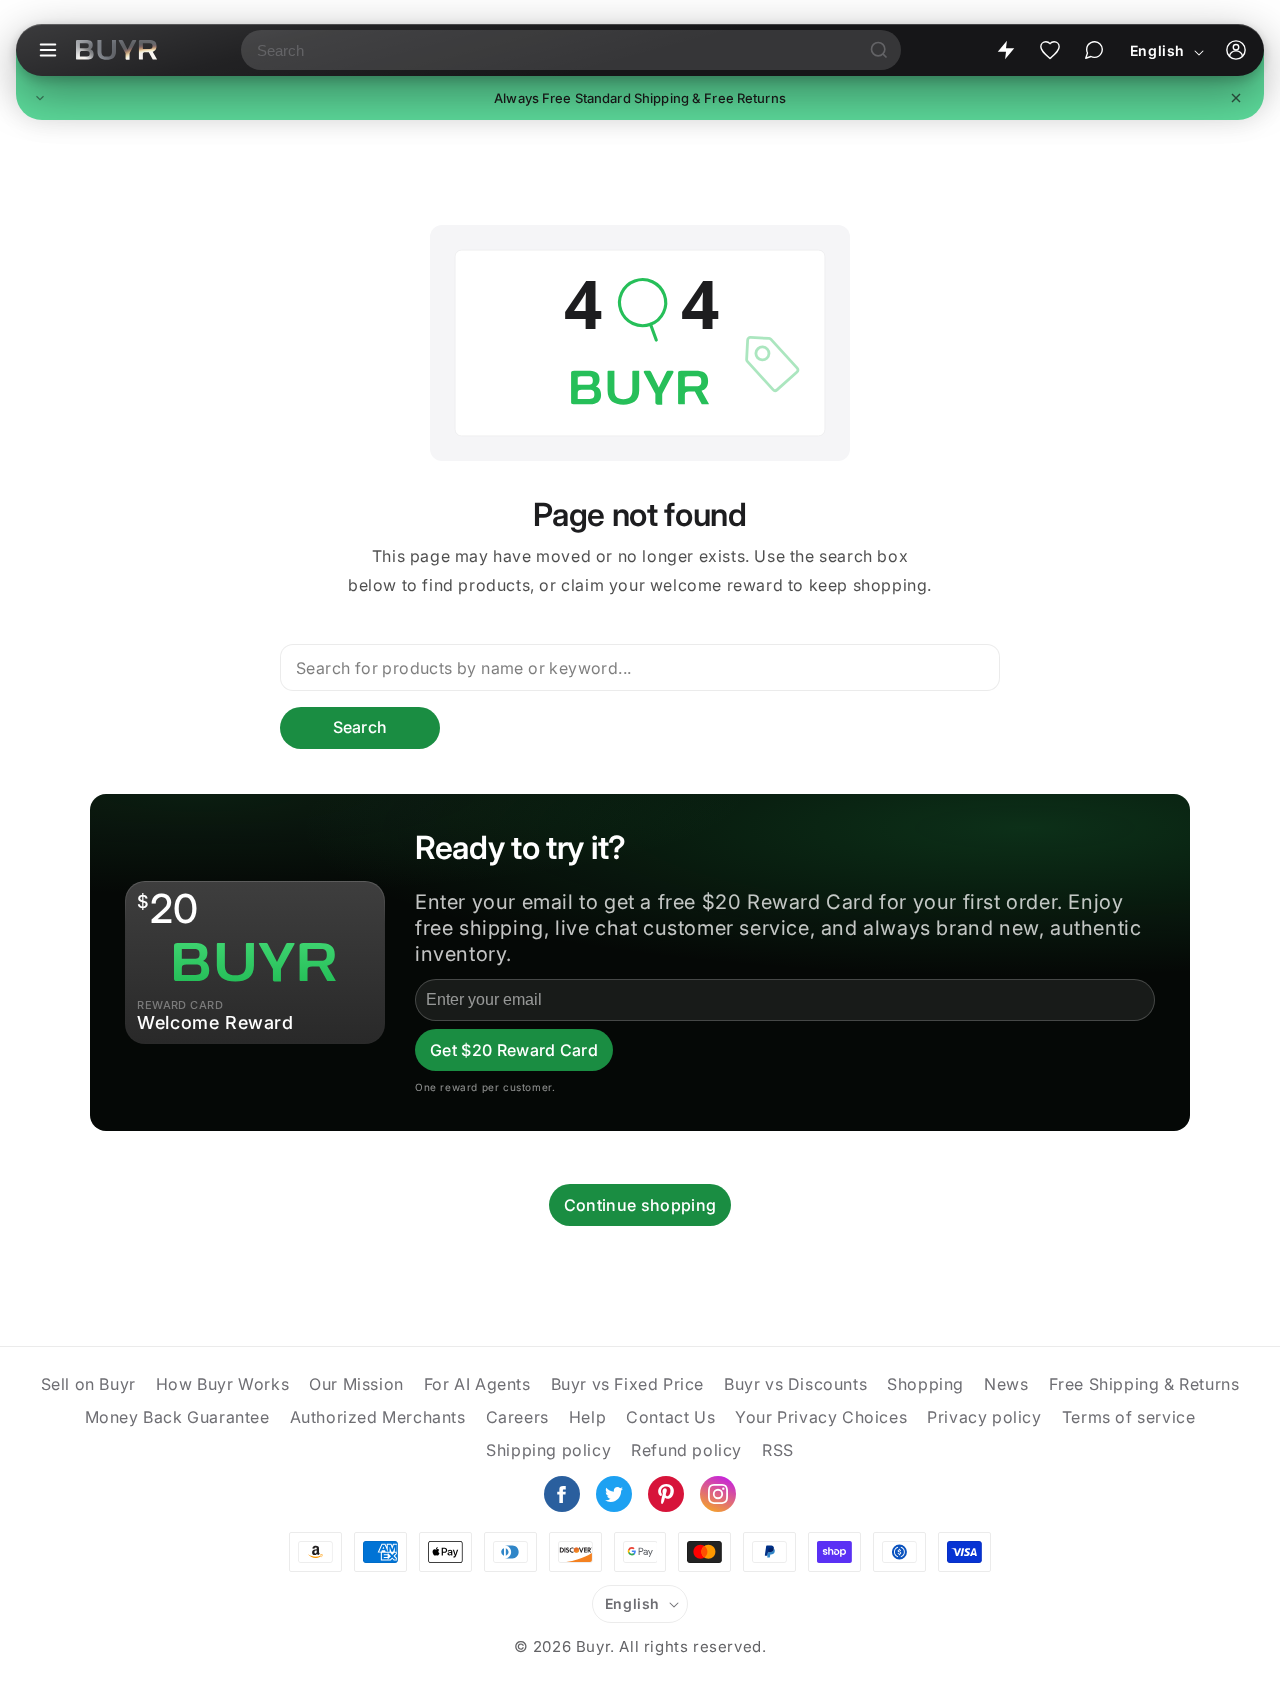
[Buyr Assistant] (1094, 50)
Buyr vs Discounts (795, 1384)
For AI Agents (477, 1384)
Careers (517, 1417)
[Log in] (1236, 50)
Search (360, 727)
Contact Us (670, 1417)
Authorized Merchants (378, 1417)
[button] (640, 98)
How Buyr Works (222, 1384)
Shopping (925, 1384)
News (1006, 1384)
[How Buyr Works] (1006, 50)
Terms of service (1129, 1417)
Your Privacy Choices (821, 1417)
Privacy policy (984, 1417)
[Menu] (48, 50)
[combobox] (549, 50)
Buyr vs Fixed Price (627, 1384)
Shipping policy (548, 1450)
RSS (778, 1450)
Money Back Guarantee (177, 1417)
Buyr (593, 1646)
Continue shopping (640, 1205)
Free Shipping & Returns (1144, 1384)
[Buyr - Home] (116, 50)
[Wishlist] (1050, 50)
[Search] (879, 50)
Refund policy (686, 1450)
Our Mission (356, 1384)
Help (587, 1417)
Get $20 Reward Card (514, 1050)
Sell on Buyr (88, 1384)
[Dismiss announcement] (1236, 98)
